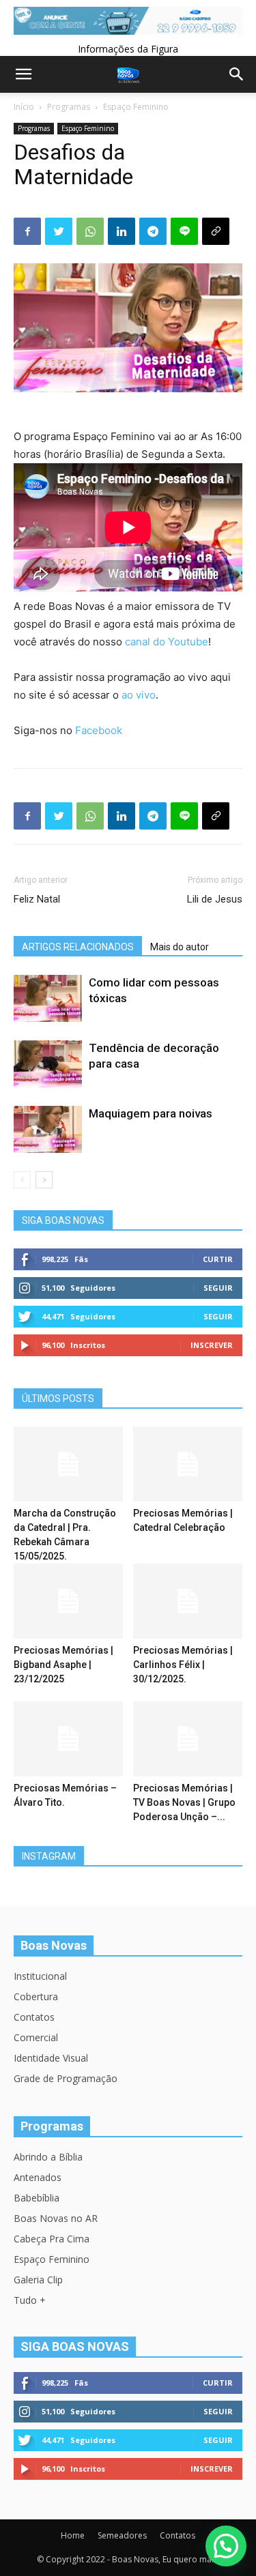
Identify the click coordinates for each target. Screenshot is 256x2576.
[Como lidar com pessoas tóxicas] (48, 998)
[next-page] (44, 1180)
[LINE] (184, 231)
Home (73, 2535)
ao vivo (139, 695)
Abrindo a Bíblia (48, 2157)
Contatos (34, 2017)
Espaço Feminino (136, 107)
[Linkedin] (122, 231)
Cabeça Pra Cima (52, 2239)
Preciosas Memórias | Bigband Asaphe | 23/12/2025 (63, 1665)
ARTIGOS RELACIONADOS (78, 947)
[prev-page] (22, 1180)
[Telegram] (153, 231)
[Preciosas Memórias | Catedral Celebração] (188, 1464)
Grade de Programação (66, 2078)
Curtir (218, 1259)
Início (24, 107)
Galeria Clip (38, 2280)
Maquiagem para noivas (151, 1113)
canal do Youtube (167, 642)
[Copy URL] (216, 231)
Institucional (40, 1976)
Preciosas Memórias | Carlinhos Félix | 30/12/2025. (183, 1665)
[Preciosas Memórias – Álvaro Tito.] (68, 1739)
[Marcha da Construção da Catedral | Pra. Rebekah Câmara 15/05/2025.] (68, 1464)
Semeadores (122, 2535)
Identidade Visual (51, 2058)
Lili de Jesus (215, 899)
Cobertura (36, 1996)
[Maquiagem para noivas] (48, 1129)
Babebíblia (37, 2198)
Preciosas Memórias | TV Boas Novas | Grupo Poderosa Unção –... (184, 1802)
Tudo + (30, 2300)
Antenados (38, 2177)
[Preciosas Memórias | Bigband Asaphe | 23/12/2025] (68, 1601)
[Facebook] (27, 231)
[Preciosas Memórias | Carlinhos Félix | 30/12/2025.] (188, 1601)
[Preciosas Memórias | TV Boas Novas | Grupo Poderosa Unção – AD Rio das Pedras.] (188, 1739)
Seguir (218, 1288)
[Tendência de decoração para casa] (48, 1064)
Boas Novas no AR (56, 2218)
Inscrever (212, 1345)
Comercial (36, 2037)
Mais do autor (180, 947)
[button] (226, 2546)
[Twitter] (59, 231)
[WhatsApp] (90, 231)
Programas (69, 107)
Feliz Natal (37, 899)
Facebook (99, 730)
